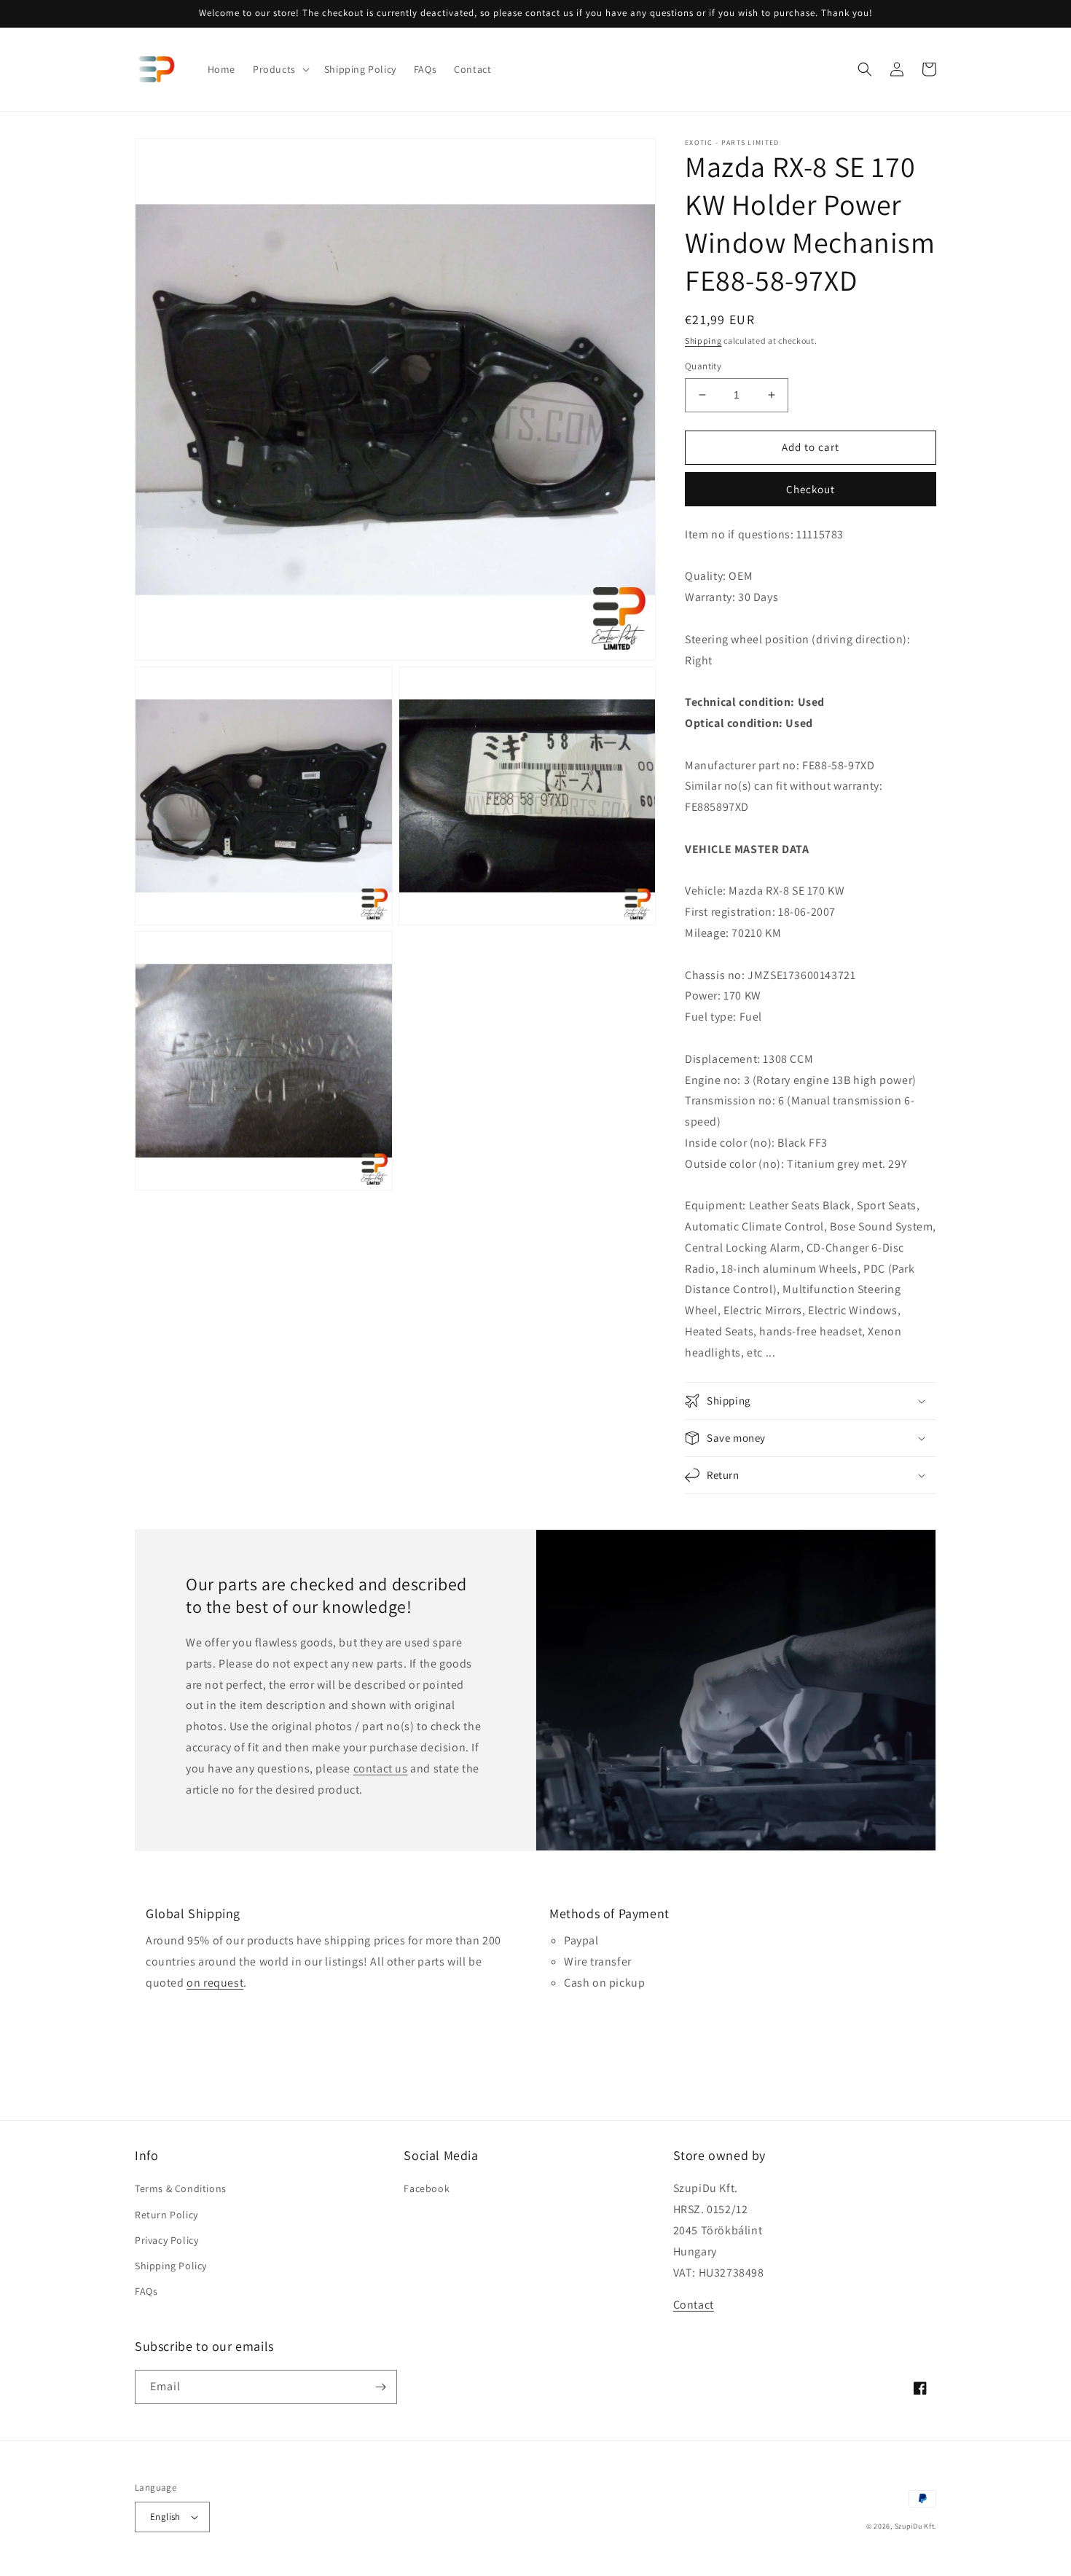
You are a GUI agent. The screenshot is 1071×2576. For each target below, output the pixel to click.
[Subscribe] (380, 2387)
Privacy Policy (166, 2240)
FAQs (146, 2291)
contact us (381, 1768)
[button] (280, 69)
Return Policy (166, 2215)
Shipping (703, 341)
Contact (694, 2305)
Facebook (427, 2188)
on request (215, 1983)
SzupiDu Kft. (915, 2526)
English (165, 2517)
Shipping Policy (171, 2266)
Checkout (811, 489)
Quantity (703, 366)
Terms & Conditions (181, 2188)
